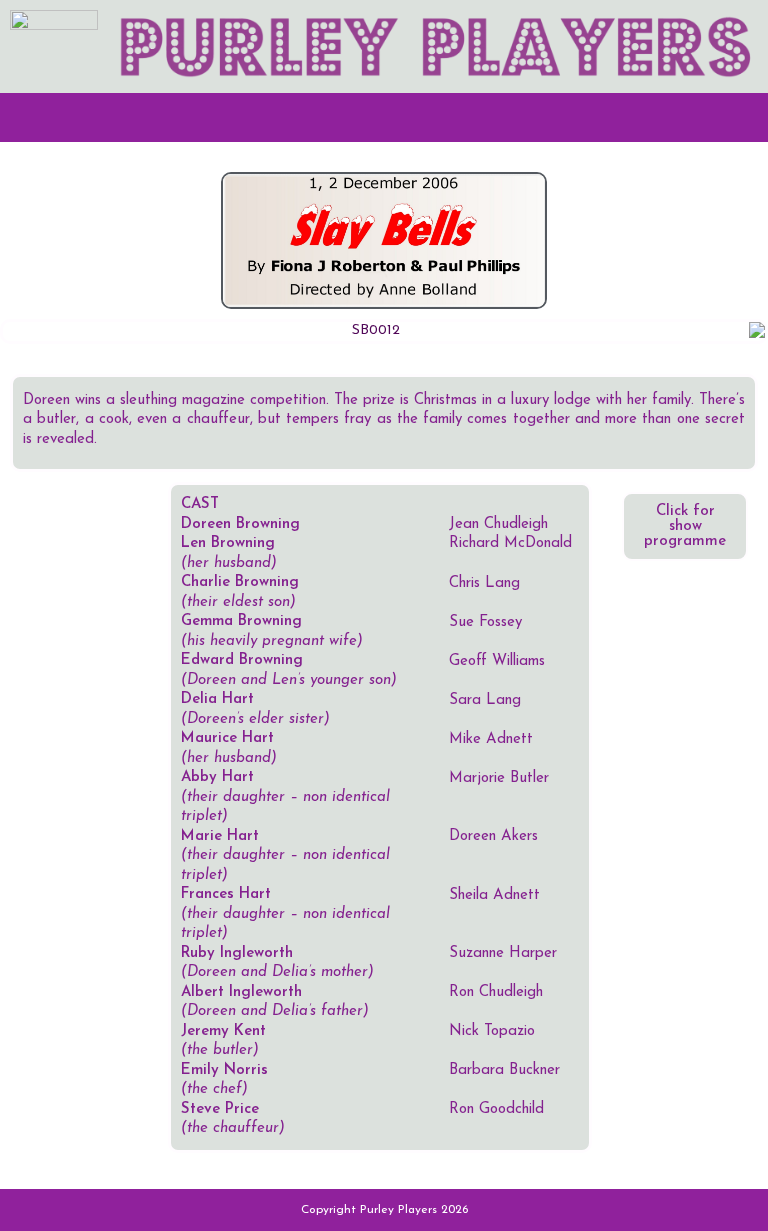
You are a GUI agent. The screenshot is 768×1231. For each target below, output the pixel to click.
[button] (384, 117)
